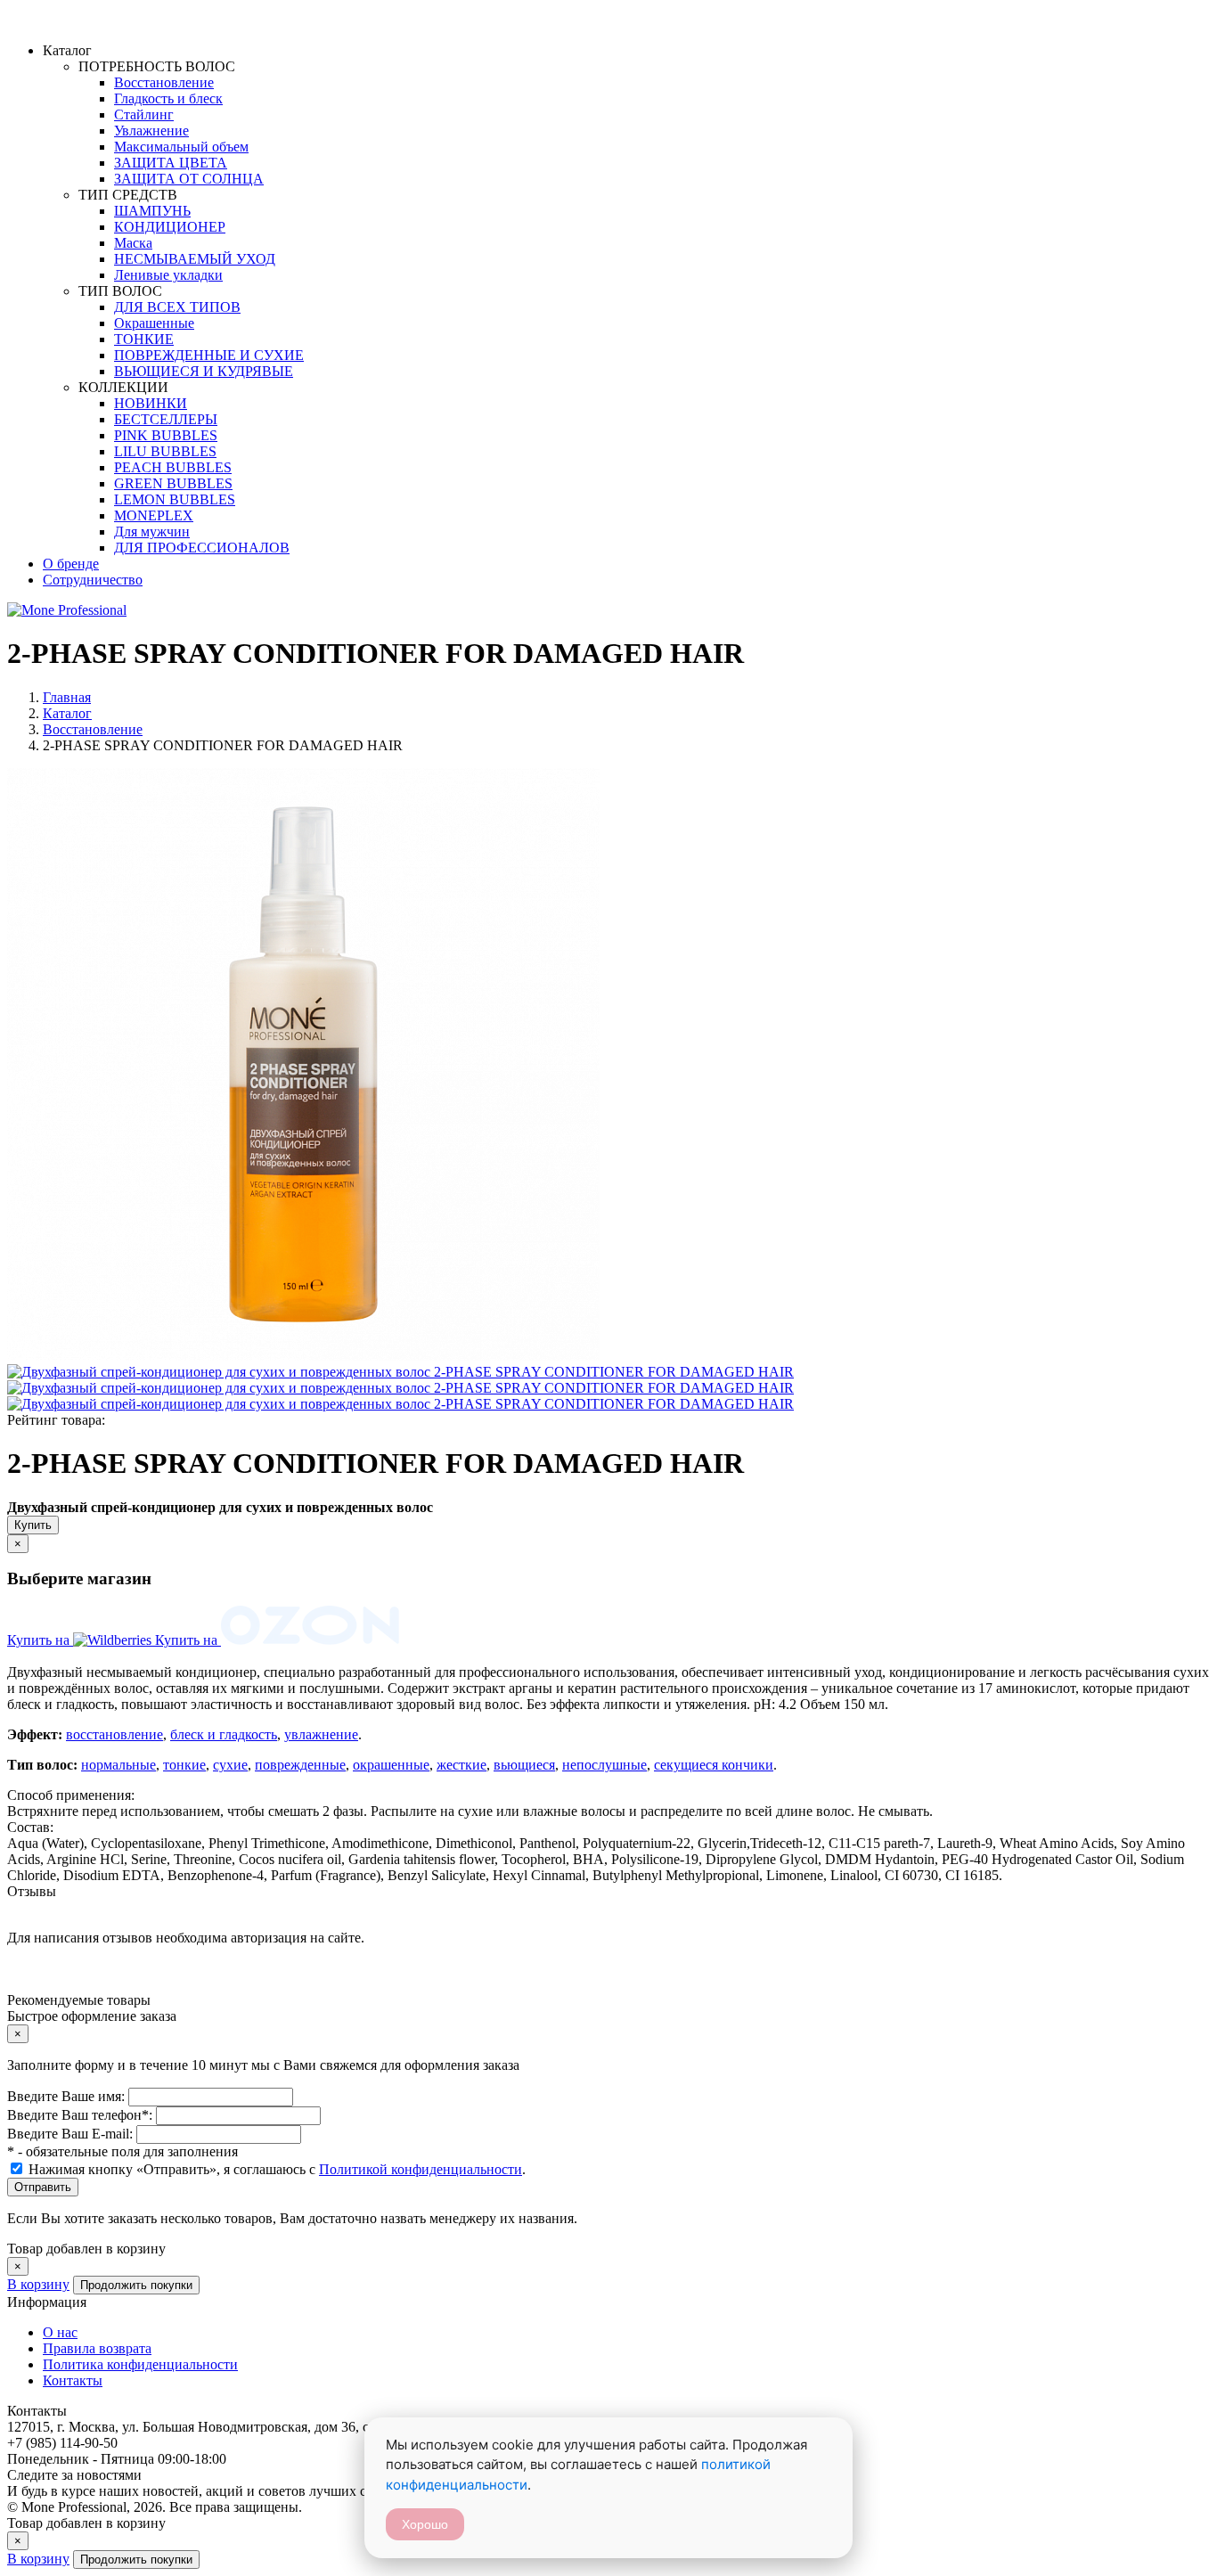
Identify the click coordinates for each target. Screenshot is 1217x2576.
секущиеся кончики (714, 1765)
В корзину (38, 2284)
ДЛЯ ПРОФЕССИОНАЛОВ (202, 548)
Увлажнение (151, 131)
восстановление (114, 1734)
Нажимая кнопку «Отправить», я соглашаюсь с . (277, 2169)
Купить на (40, 1640)
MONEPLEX (154, 515)
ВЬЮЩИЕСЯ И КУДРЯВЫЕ (204, 371)
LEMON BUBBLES (175, 499)
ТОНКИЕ (144, 339)
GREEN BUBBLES (173, 483)
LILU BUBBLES (165, 451)
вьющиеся (524, 1765)
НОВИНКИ (151, 403)
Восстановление (164, 82)
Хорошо (425, 2524)
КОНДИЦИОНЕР (170, 227)
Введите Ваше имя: (68, 2096)
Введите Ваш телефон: (82, 2115)
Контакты (73, 2380)
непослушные (604, 1765)
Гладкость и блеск (168, 98)
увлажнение (321, 1734)
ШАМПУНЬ (152, 211)
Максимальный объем (181, 147)
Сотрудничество (93, 580)
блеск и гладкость (224, 1734)
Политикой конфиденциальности (421, 2169)
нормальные (118, 1765)
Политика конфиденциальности (140, 2364)
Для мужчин (152, 532)
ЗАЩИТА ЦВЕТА (171, 163)
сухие (230, 1765)
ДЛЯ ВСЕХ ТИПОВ (177, 307)
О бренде (71, 564)
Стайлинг (144, 114)
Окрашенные (154, 323)
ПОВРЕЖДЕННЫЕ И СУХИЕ (209, 355)
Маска (133, 243)
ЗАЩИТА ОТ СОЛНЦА (189, 179)
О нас (60, 2332)
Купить (33, 1525)
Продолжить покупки (136, 2285)
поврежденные (300, 1765)
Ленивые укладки (168, 275)
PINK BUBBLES (166, 435)
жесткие (461, 1765)
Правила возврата (97, 2348)
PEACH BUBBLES (173, 467)
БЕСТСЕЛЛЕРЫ (166, 419)
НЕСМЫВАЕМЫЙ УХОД (195, 259)
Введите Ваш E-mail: (72, 2134)
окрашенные (391, 1765)
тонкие (184, 1765)
